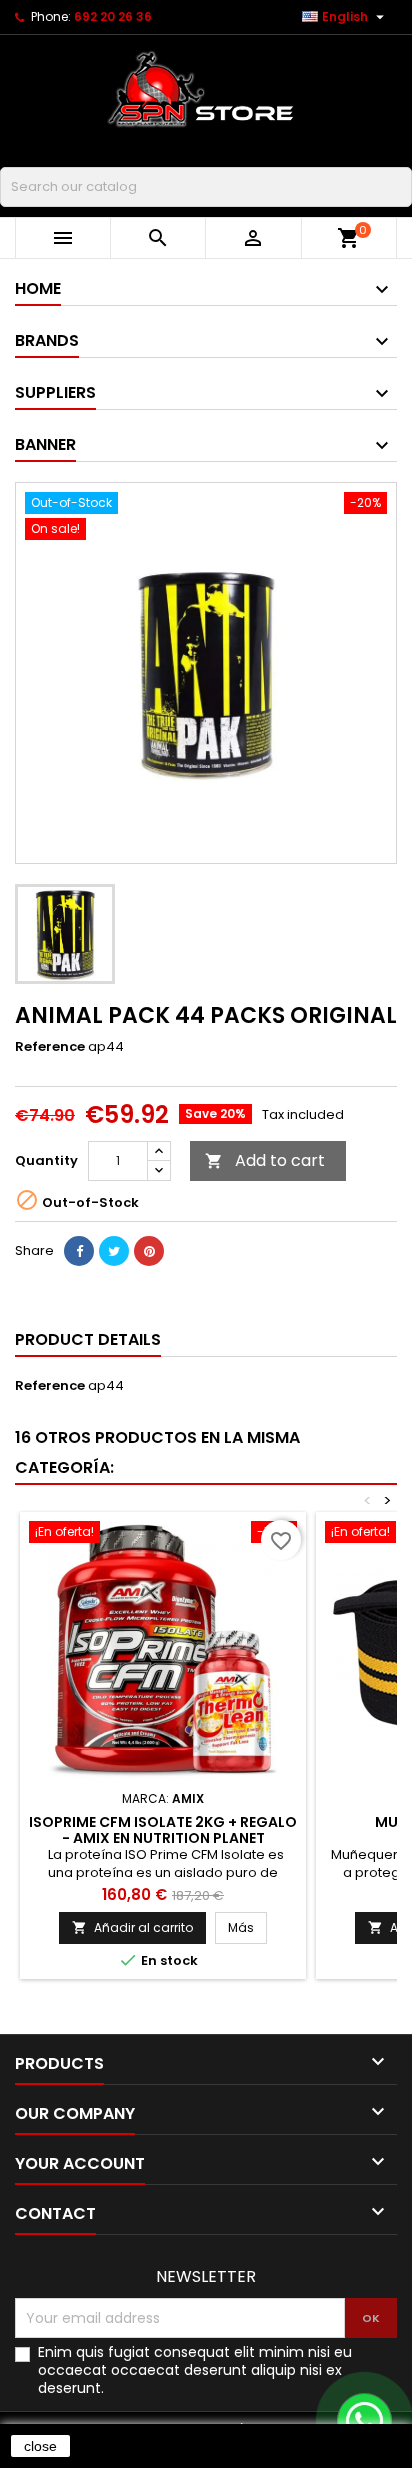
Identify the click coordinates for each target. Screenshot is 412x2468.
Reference (50, 1047)
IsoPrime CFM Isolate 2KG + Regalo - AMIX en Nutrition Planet (163, 1830)
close (40, 2446)
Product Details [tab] (88, 1339)
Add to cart (265, 1160)
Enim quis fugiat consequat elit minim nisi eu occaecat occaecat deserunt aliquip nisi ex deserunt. (195, 2370)
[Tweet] (114, 1251)
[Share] (79, 1251)
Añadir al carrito (132, 1927)
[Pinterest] (149, 1251)
